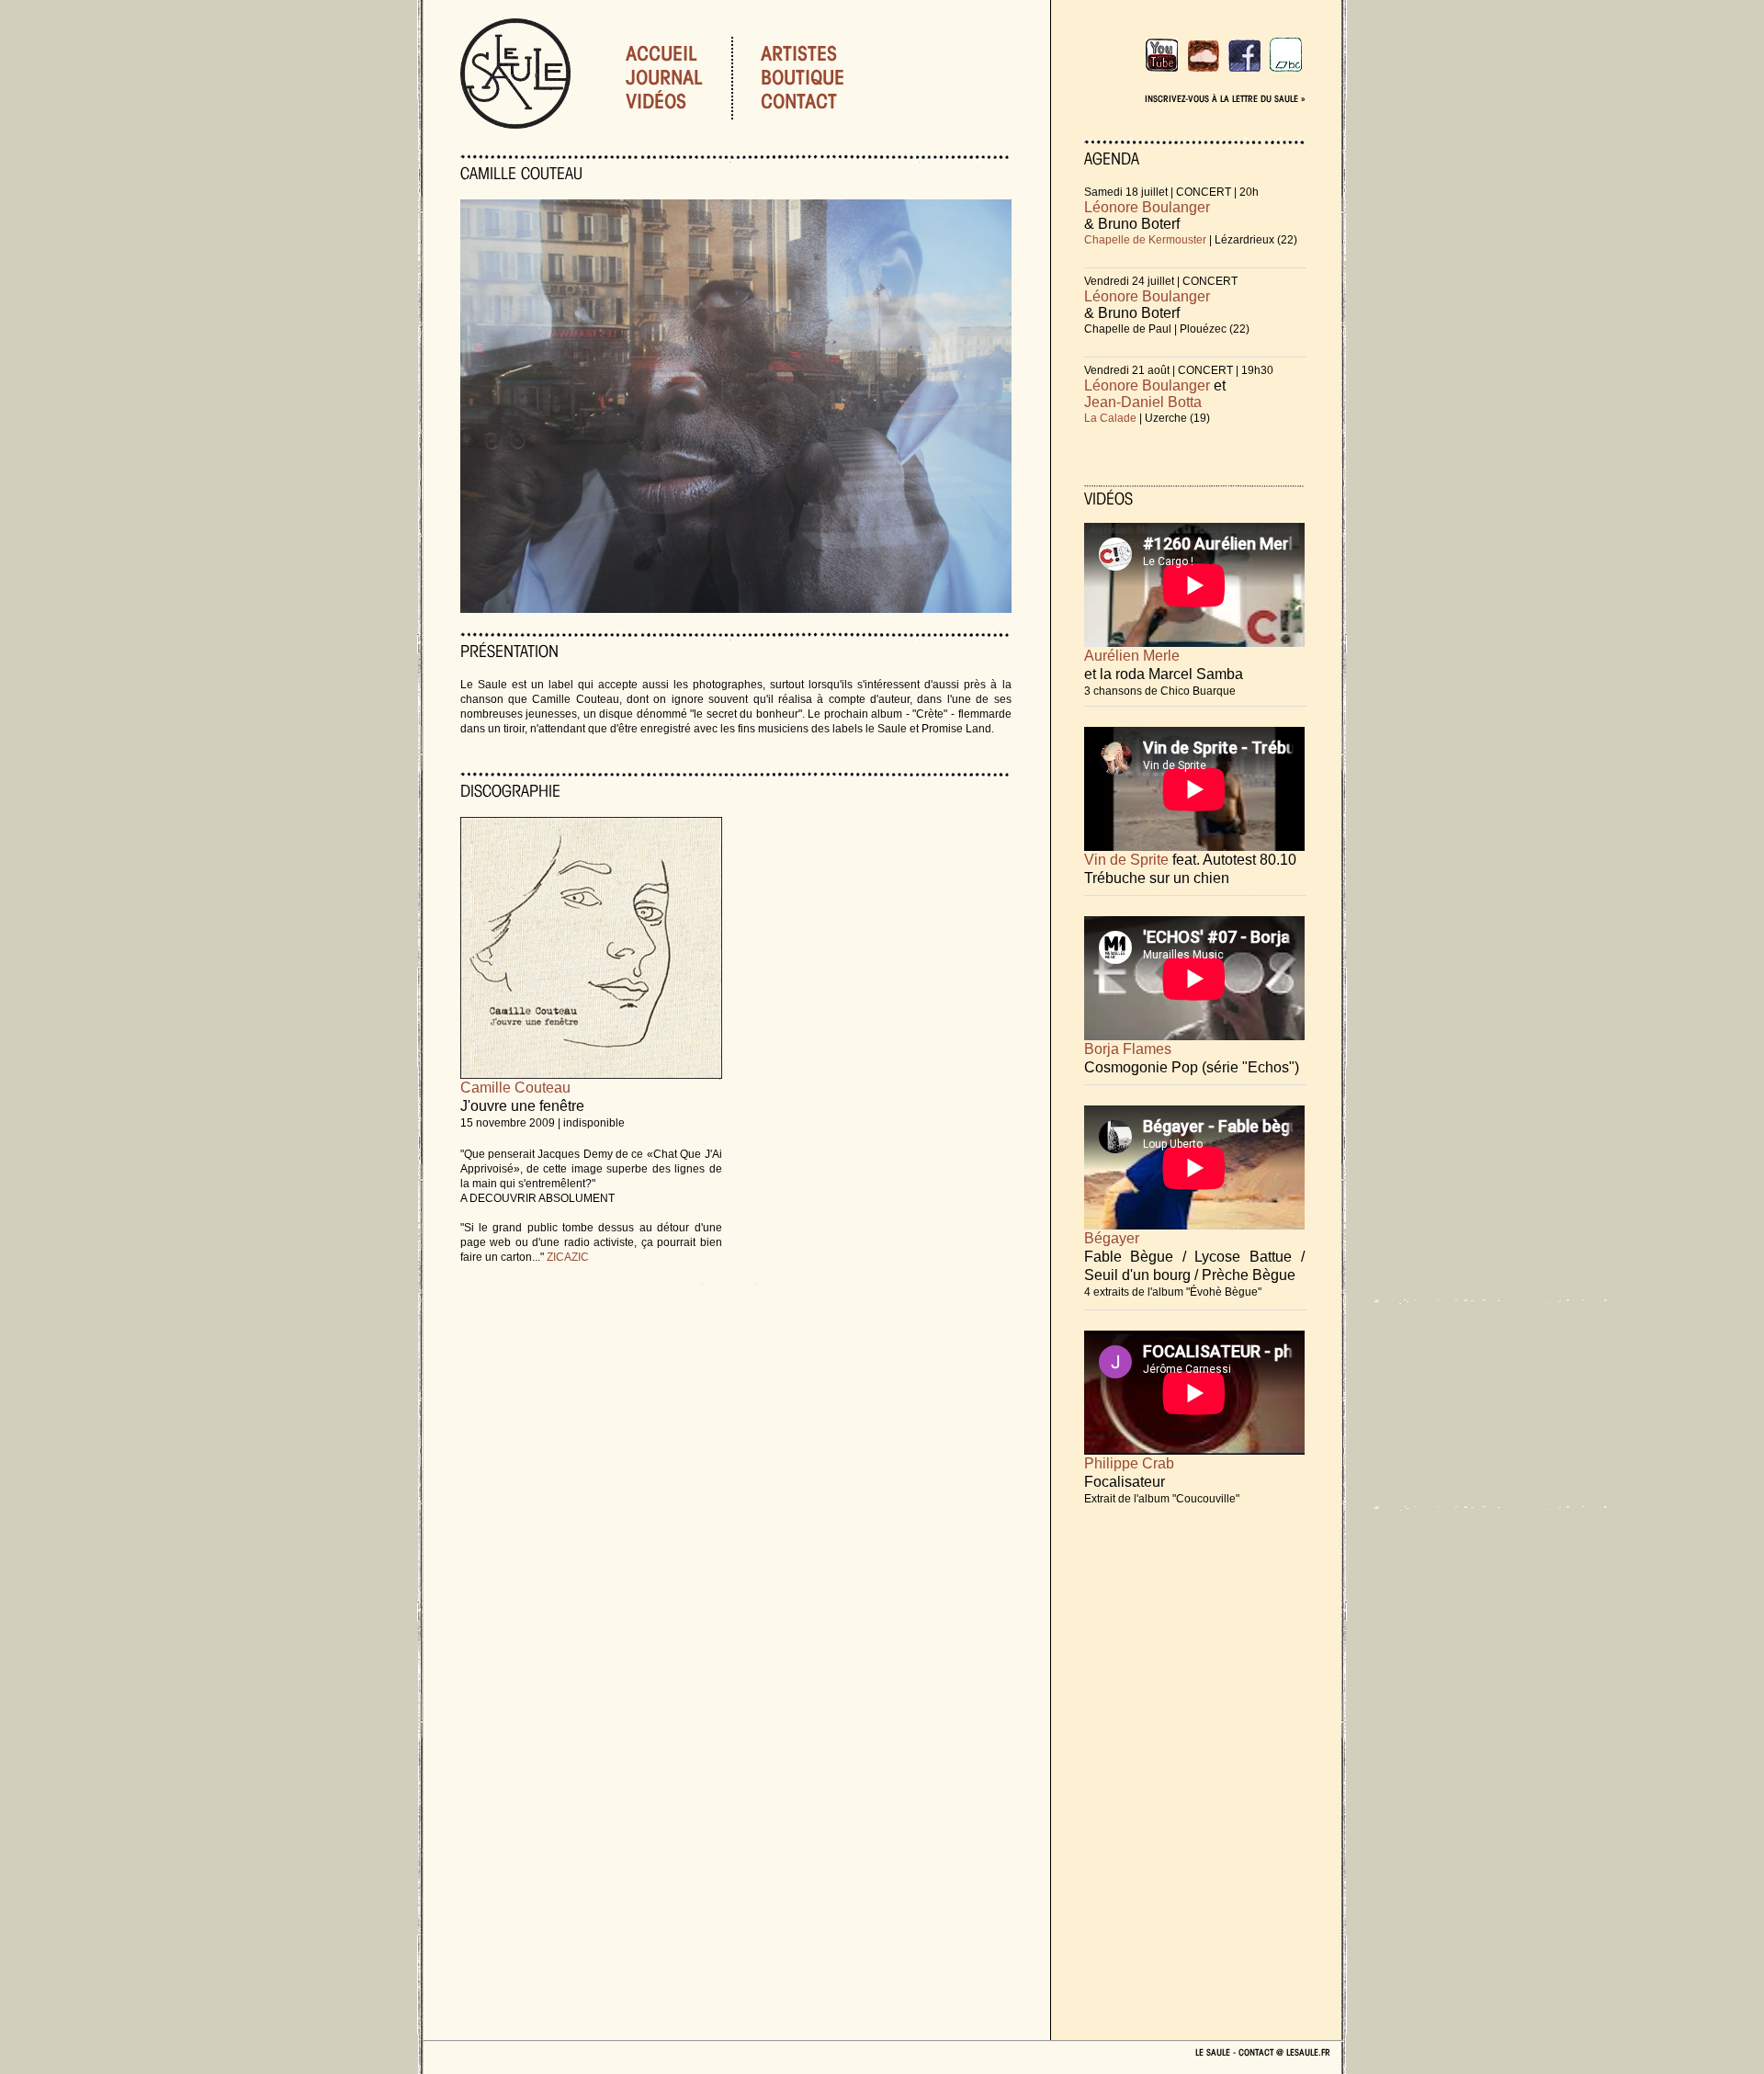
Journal (664, 77)
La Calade (1110, 418)
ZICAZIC (568, 1257)
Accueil (661, 53)
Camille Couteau (515, 1088)
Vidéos (656, 101)
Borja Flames (1128, 1049)
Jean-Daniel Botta (1143, 402)
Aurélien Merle (1132, 656)
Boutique (825, 77)
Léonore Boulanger (1147, 207)
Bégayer (1112, 1238)
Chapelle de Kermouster (1145, 240)
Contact (821, 101)
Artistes (821, 53)
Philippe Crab (1129, 1463)
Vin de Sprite (1126, 860)
